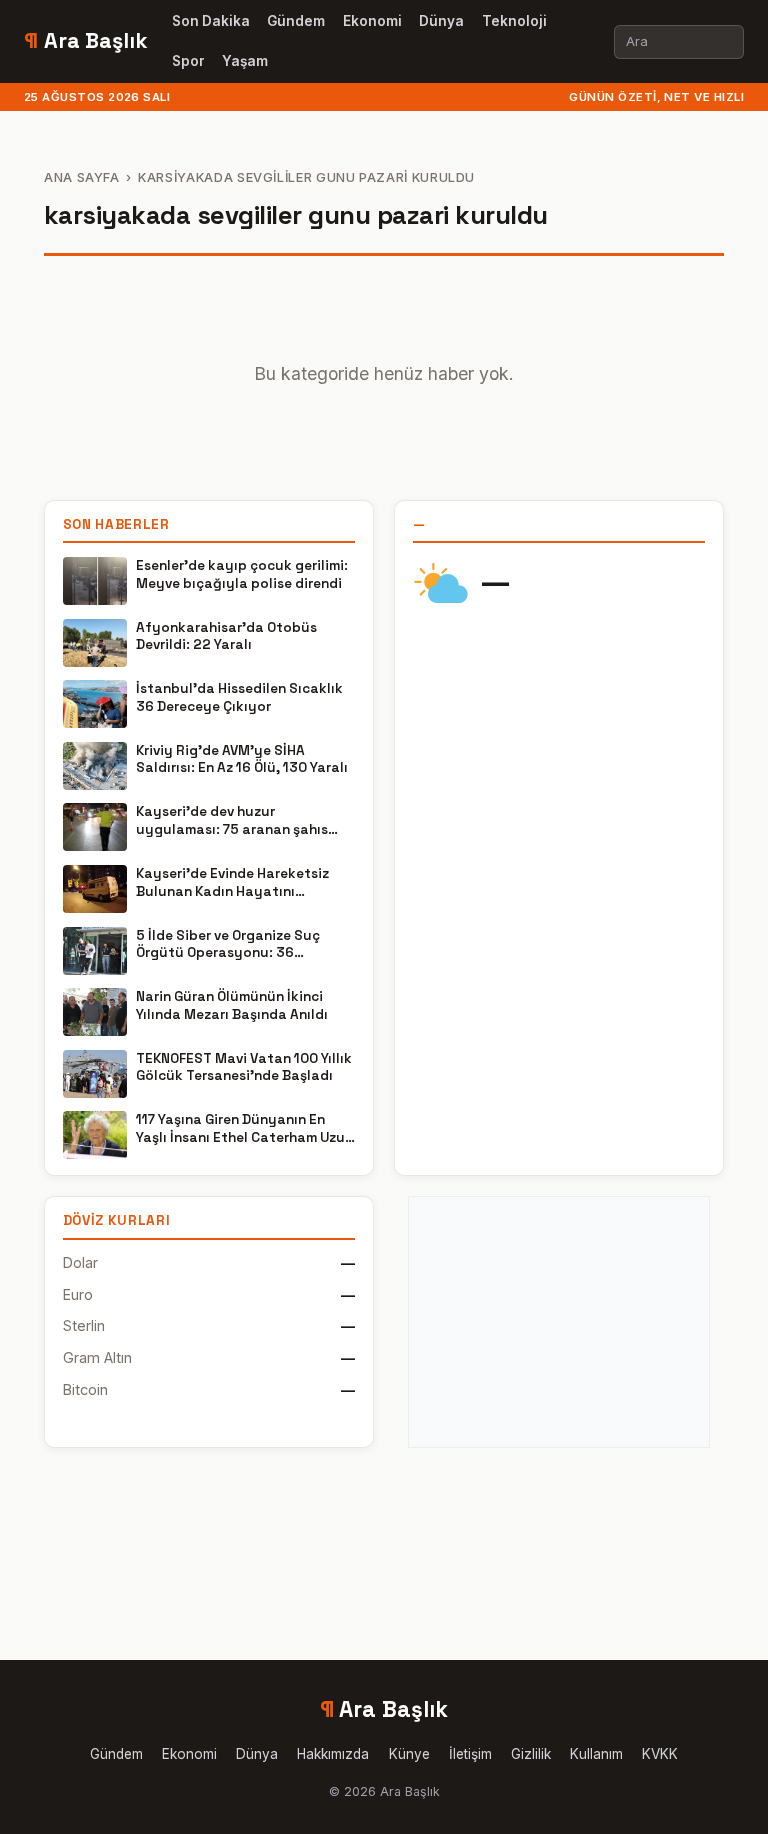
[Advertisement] (559, 1322)
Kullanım (596, 1754)
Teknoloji (514, 21)
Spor (188, 61)
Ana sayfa (82, 177)
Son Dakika (211, 21)
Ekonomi (372, 21)
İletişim (470, 1754)
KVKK (660, 1754)
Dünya (441, 21)
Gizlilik (531, 1754)
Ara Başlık (86, 40)
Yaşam (245, 61)
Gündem (296, 21)
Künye (409, 1754)
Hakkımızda (333, 1754)
